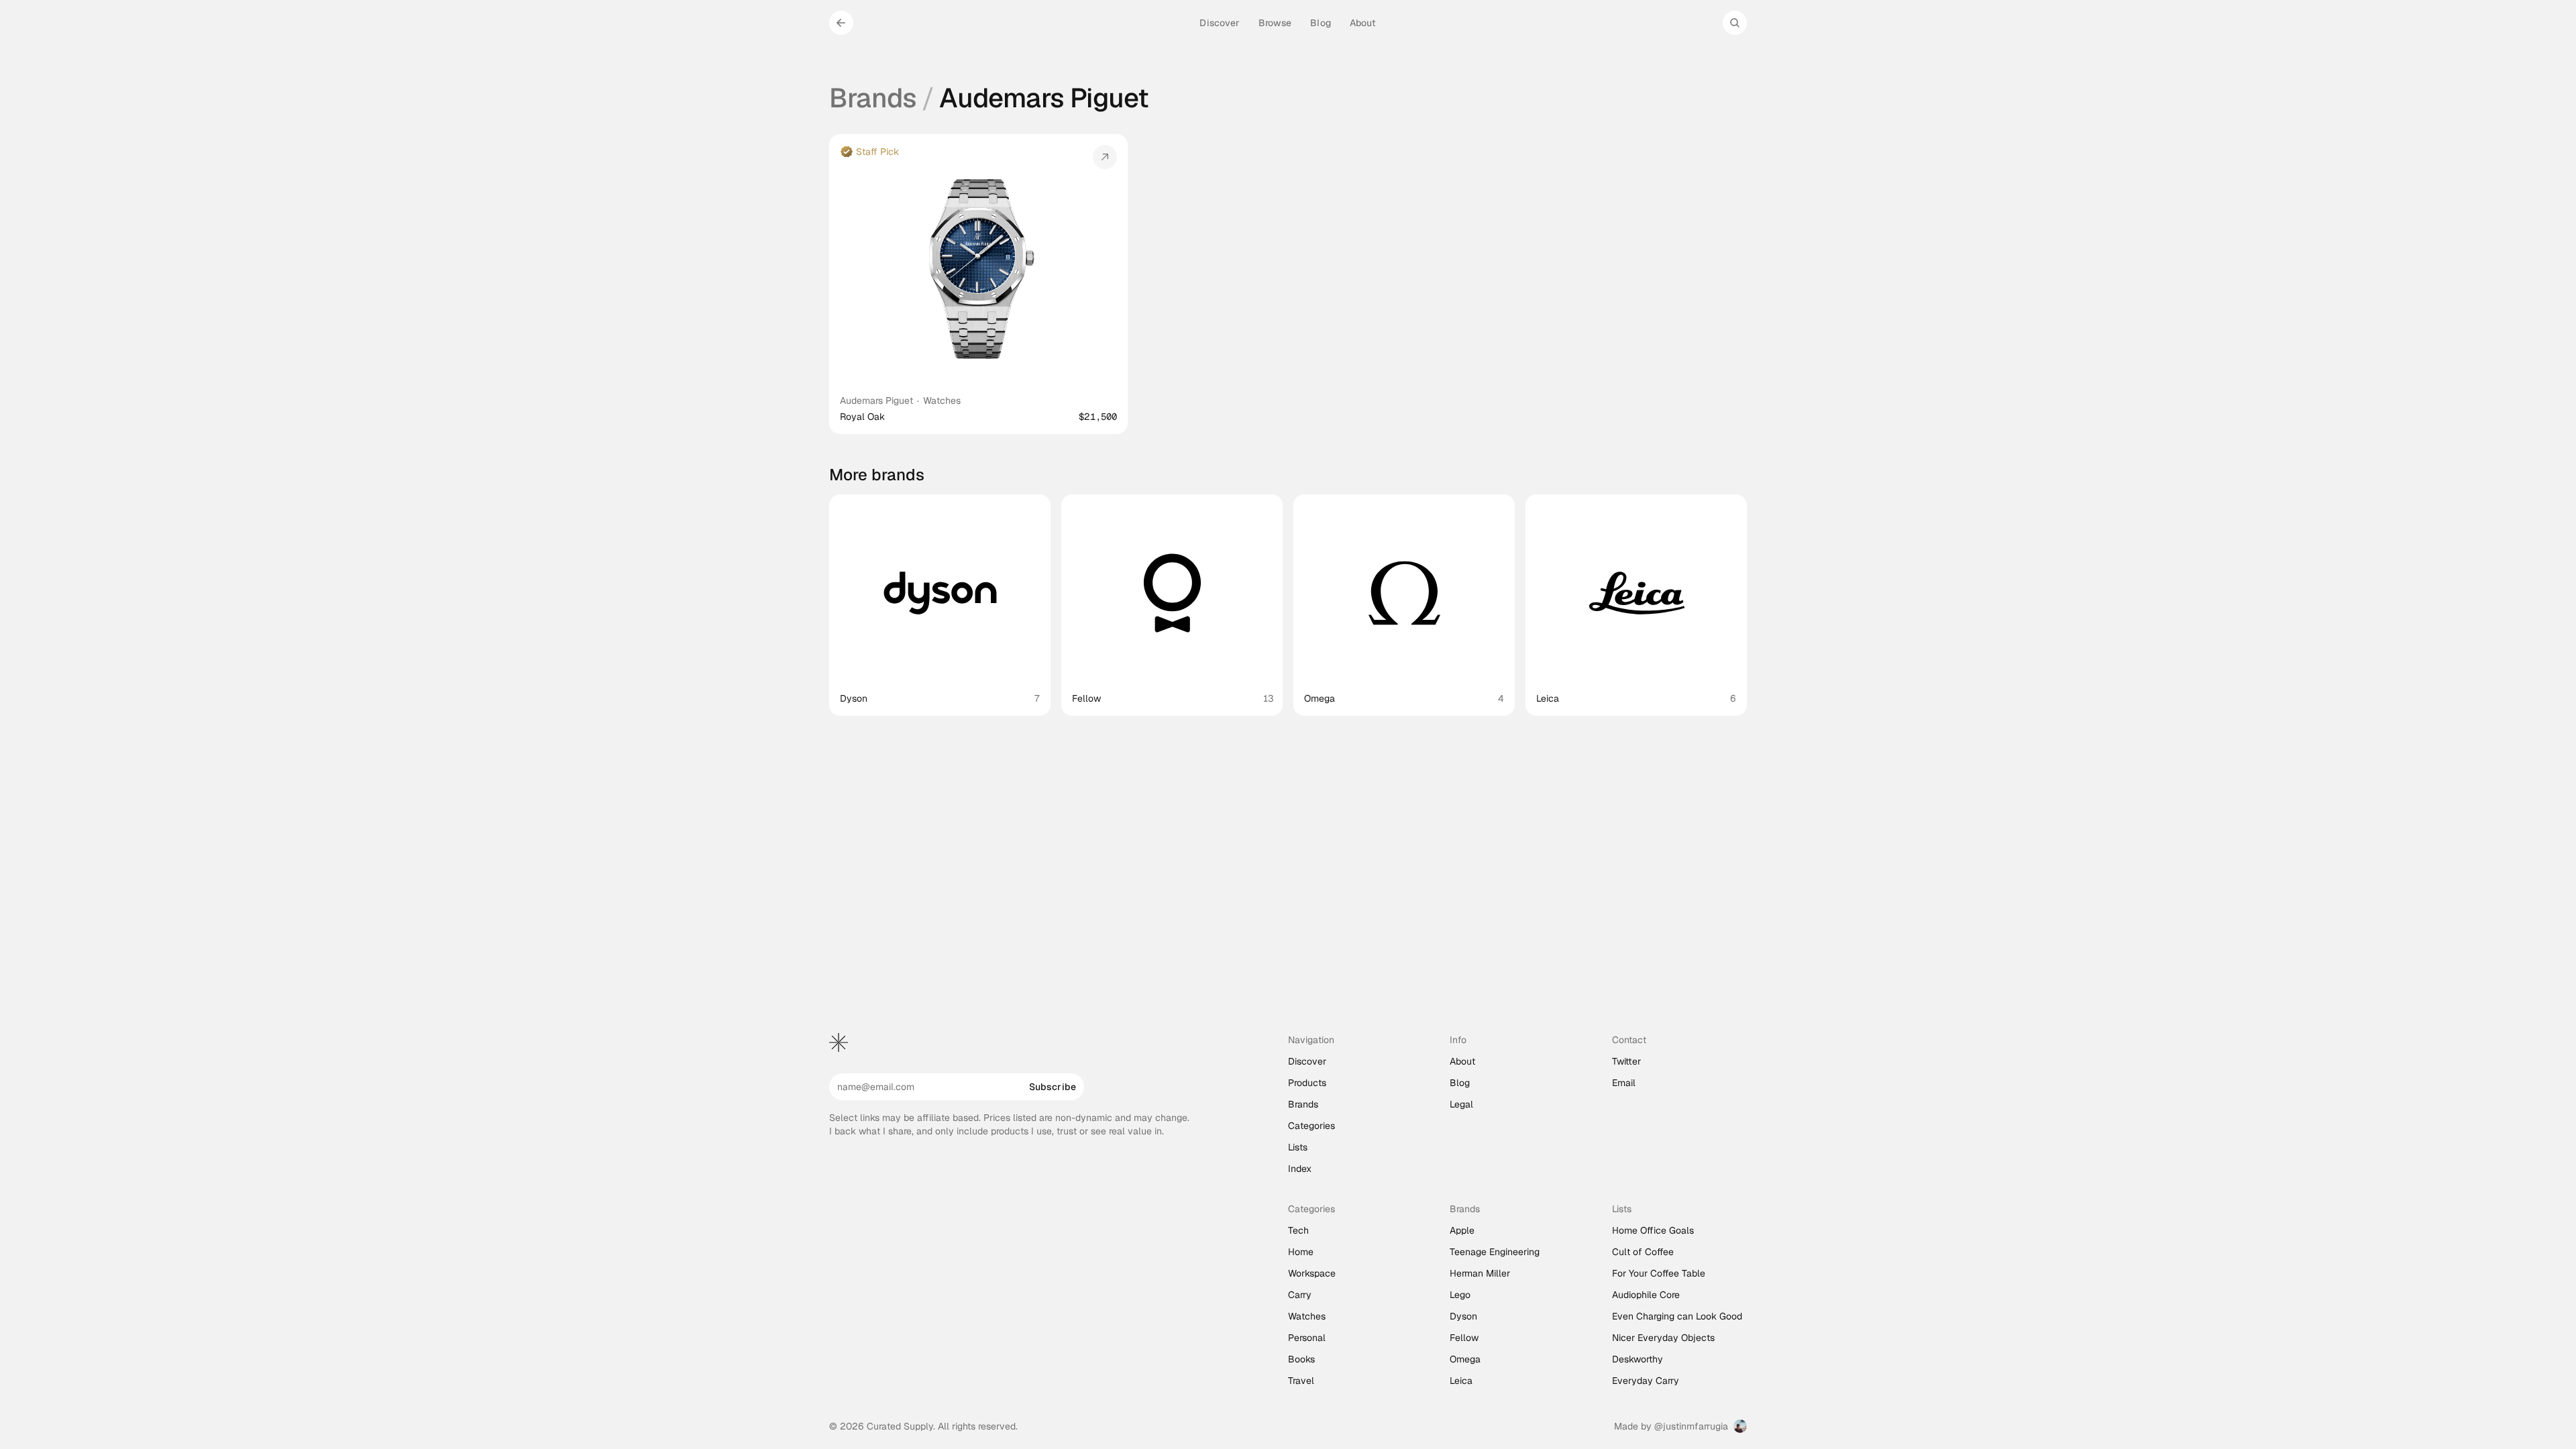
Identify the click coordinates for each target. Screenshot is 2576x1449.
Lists (1298, 1147)
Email (1624, 1083)
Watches (942, 400)
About (1462, 1061)
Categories (1311, 1126)
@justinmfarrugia (1691, 1426)
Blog (1460, 1083)
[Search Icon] (1735, 23)
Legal (1461, 1104)
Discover (1307, 1061)
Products (1307, 1083)
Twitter (1626, 1061)
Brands (873, 98)
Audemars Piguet (876, 400)
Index (1300, 1169)
